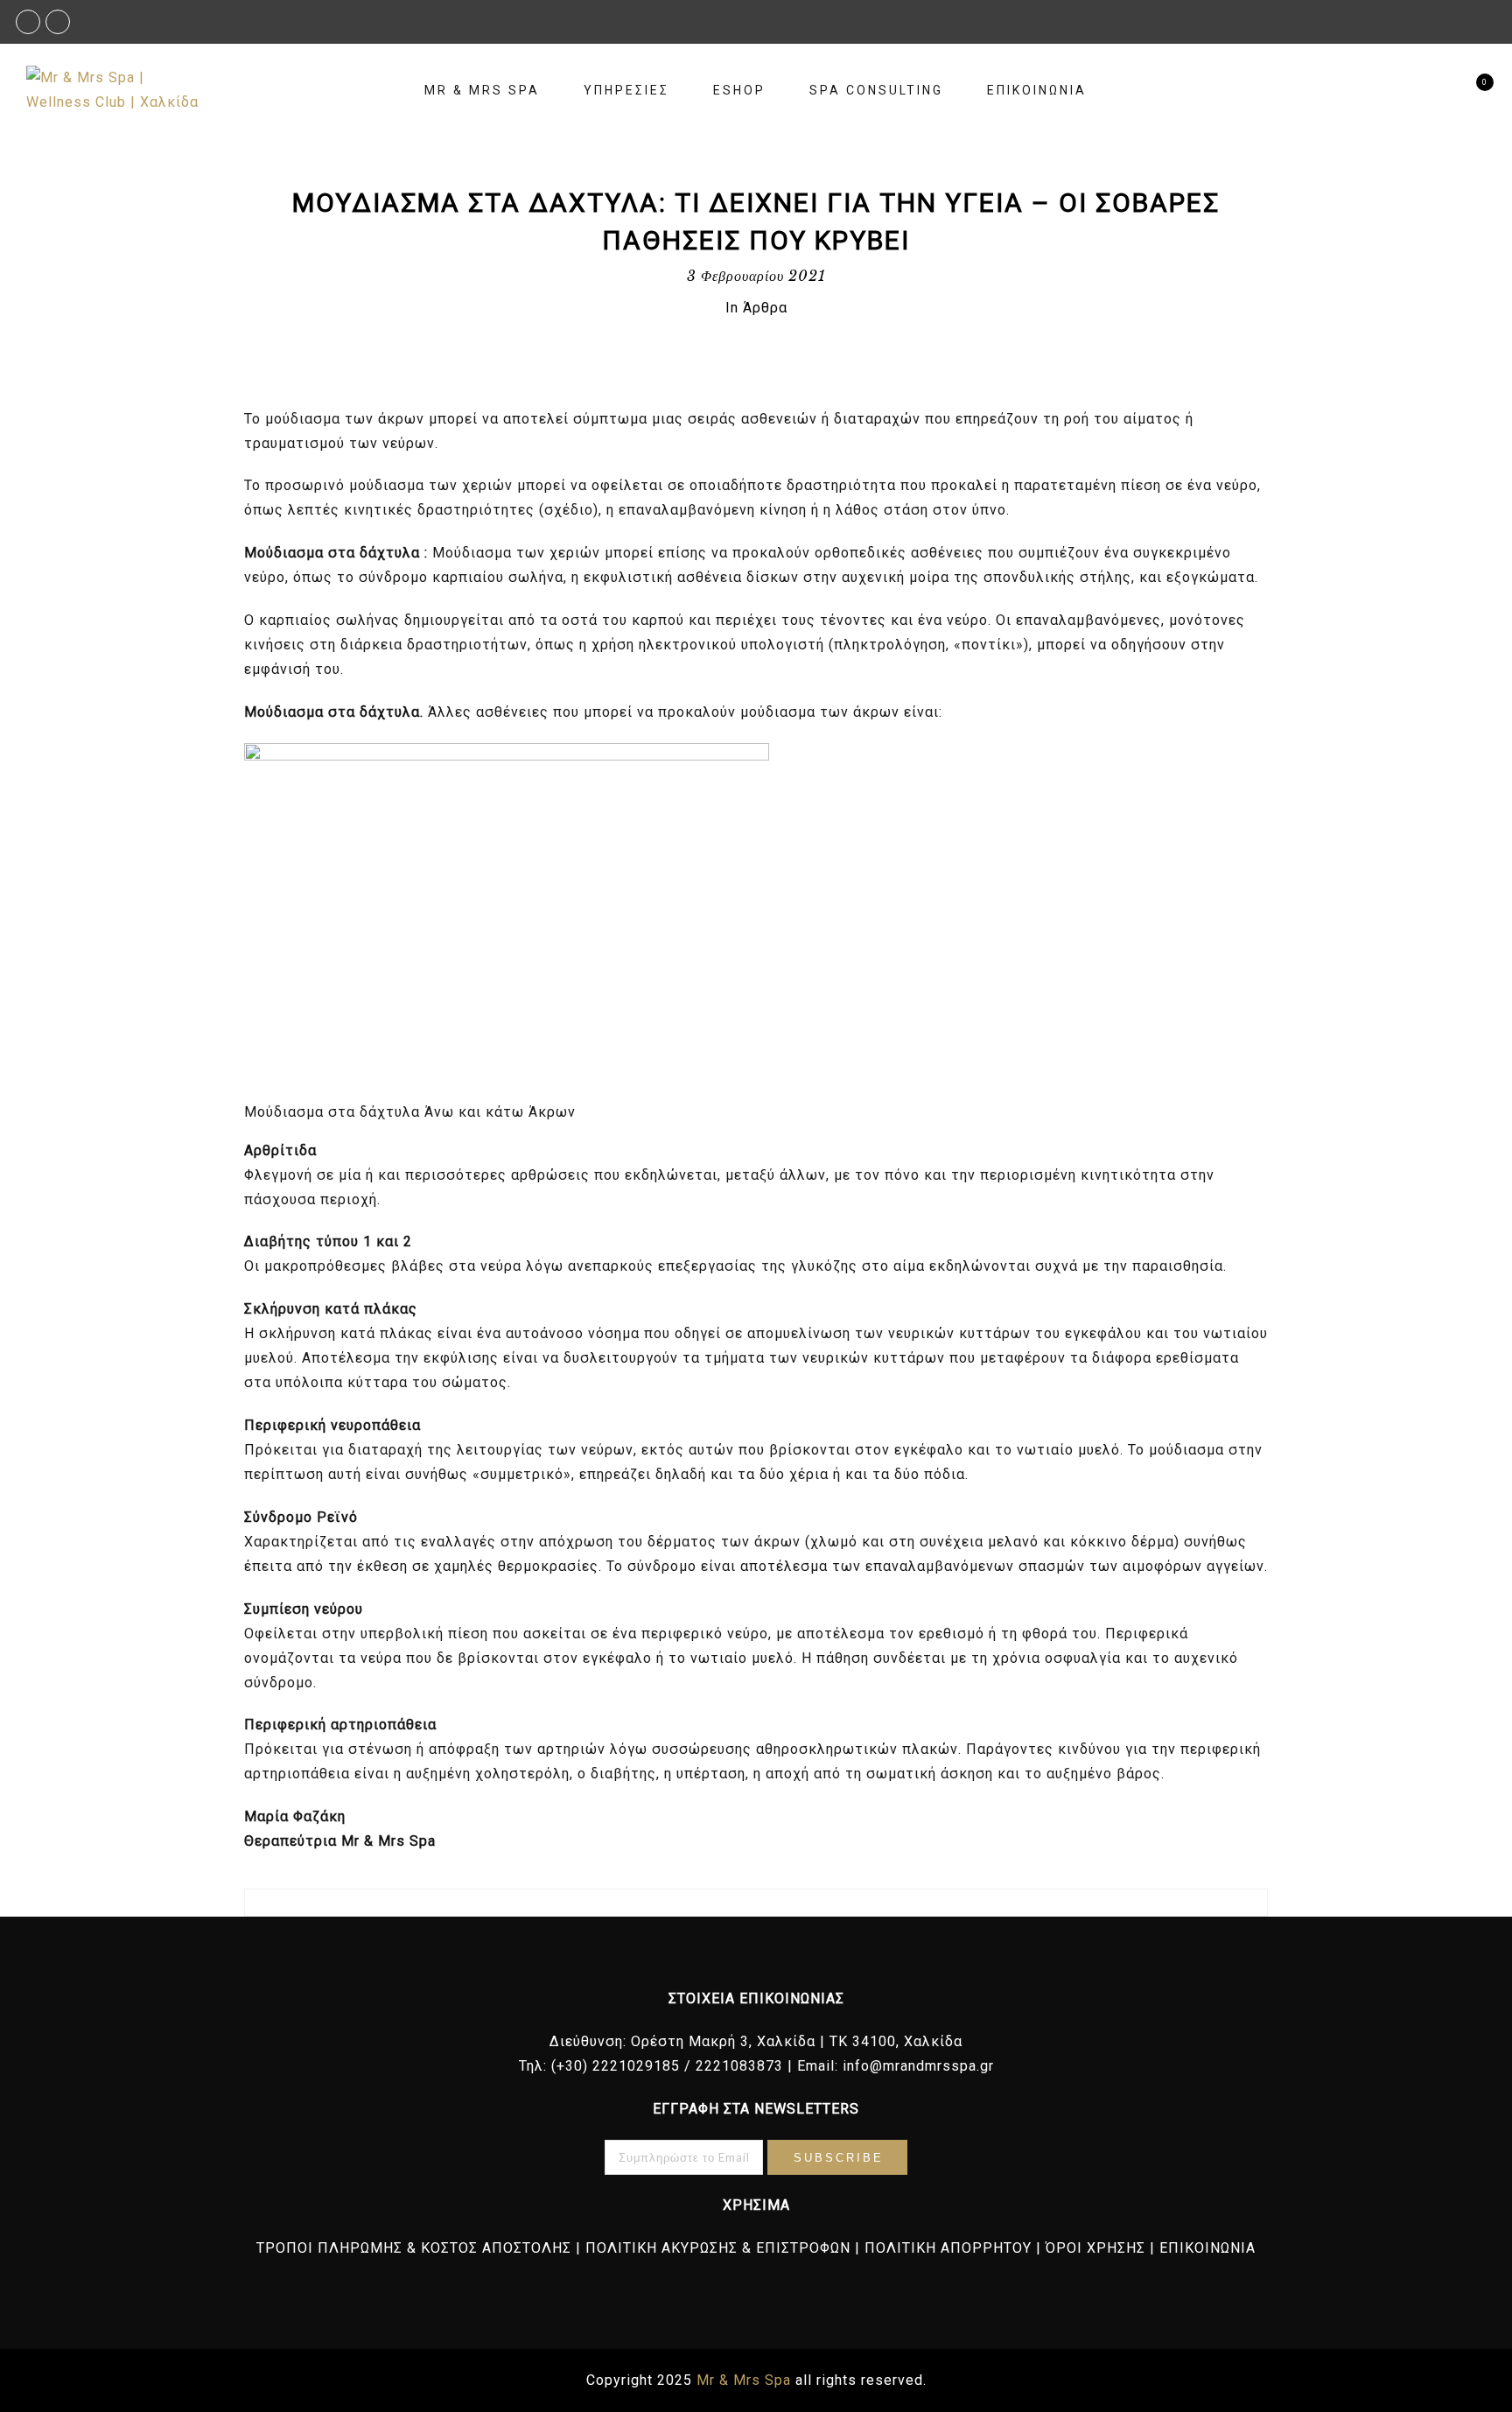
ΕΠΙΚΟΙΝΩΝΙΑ (1207, 2248)
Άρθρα (765, 308)
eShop (739, 90)
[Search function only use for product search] (1440, 91)
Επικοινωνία (1037, 90)
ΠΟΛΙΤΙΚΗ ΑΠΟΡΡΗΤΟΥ (948, 2248)
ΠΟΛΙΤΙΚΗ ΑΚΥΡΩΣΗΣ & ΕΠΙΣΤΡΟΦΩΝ (718, 2248)
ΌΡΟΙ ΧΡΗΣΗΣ (1095, 2248)
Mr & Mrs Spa (482, 90)
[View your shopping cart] (1470, 91)
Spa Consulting (876, 90)
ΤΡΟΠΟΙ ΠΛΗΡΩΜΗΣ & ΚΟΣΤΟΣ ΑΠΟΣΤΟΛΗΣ (414, 2248)
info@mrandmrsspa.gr (918, 2066)
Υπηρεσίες (626, 90)
